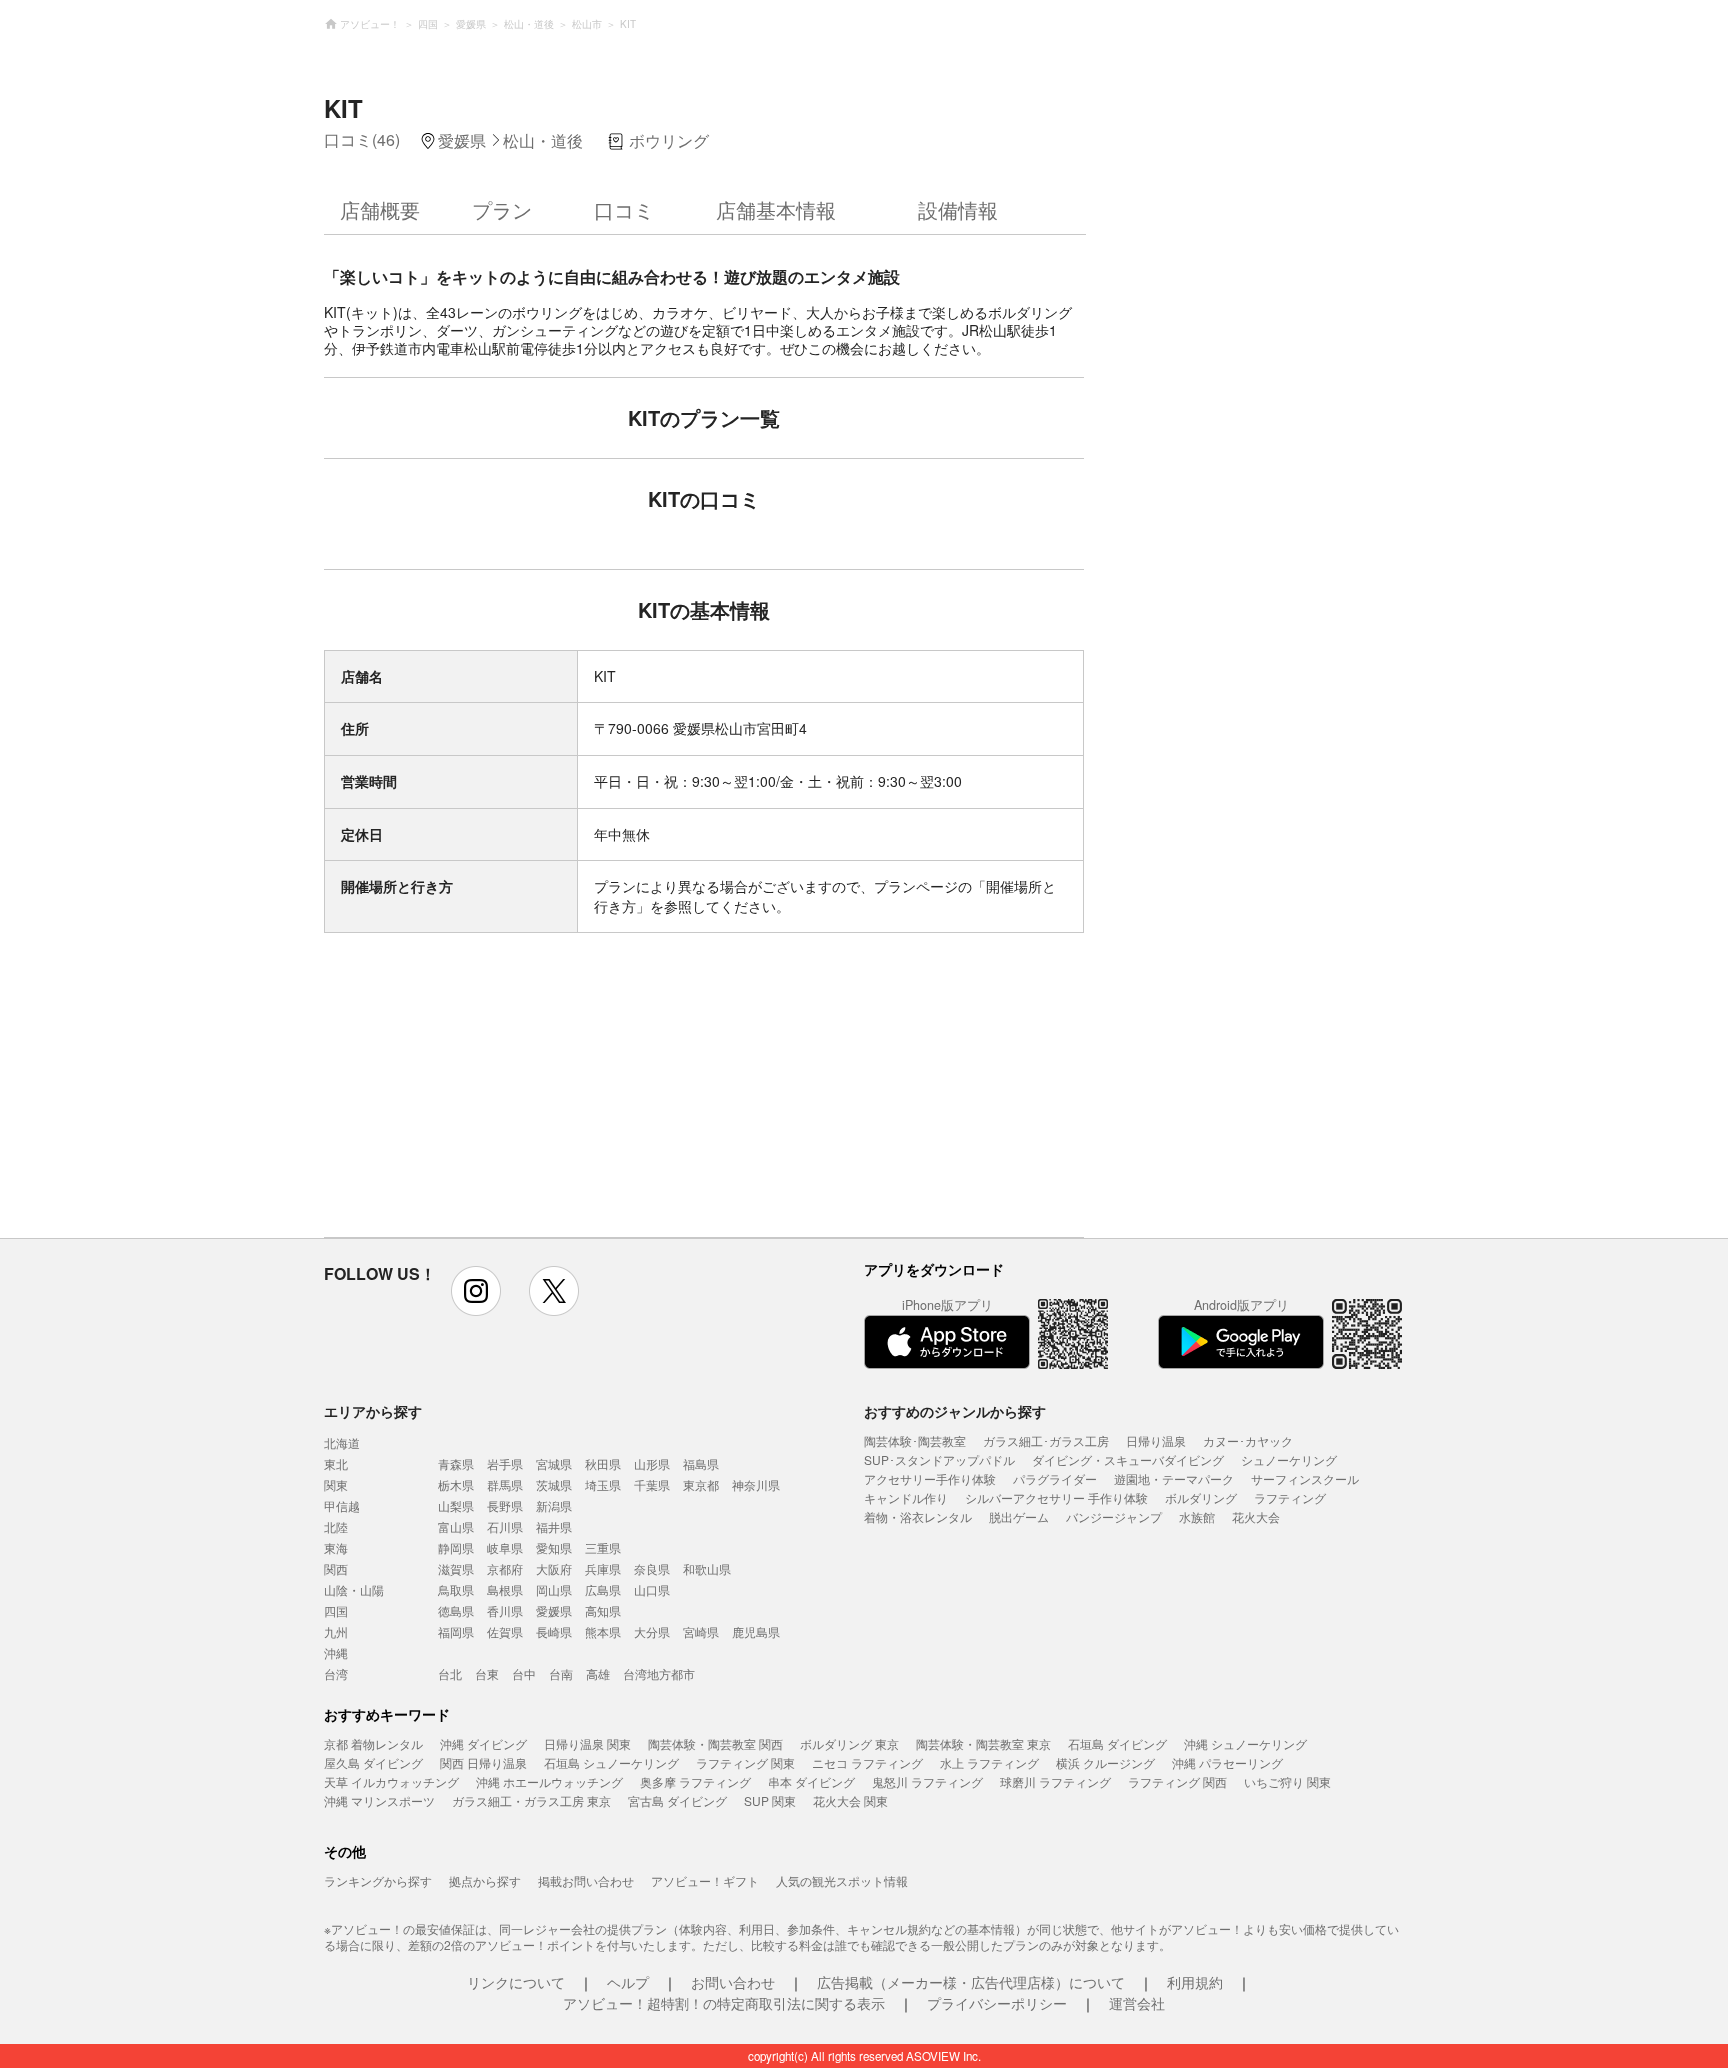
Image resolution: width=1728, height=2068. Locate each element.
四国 (336, 1610)
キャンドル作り (906, 1497)
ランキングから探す (378, 1880)
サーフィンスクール (1305, 1478)
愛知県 (554, 1547)
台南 (561, 1673)
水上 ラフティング (989, 1762)
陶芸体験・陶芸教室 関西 (715, 1743)
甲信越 (342, 1505)
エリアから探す (373, 1411)
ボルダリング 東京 (849, 1743)
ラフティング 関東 (745, 1762)
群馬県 (505, 1484)
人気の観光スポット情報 (842, 1880)
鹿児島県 (756, 1631)
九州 (336, 1631)
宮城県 (554, 1463)
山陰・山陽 (354, 1589)
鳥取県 (456, 1589)
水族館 (1197, 1516)
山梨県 (456, 1505)
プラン (502, 209)
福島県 (701, 1463)
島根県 (505, 1589)
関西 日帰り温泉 (483, 1762)
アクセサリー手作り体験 (930, 1478)
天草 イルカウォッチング (391, 1781)
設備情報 (958, 209)
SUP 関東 (770, 1800)
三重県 (603, 1547)
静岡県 (456, 1547)
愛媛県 (554, 1610)
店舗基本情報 (776, 209)
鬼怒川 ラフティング (927, 1781)
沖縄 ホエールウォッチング (549, 1781)
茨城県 (554, 1484)
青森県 (456, 1463)
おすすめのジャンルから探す (955, 1411)
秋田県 (603, 1463)
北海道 (342, 1442)
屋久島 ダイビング (373, 1762)
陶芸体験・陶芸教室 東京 (983, 1743)
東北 (336, 1463)
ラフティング (1290, 1497)
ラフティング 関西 (1177, 1781)
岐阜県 (505, 1547)
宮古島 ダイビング (677, 1800)
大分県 (652, 1631)
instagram (476, 1291)
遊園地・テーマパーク (1174, 1478)
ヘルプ (628, 1982)
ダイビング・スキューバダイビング (1128, 1459)
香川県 (505, 1610)
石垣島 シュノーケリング (611, 1762)
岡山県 (554, 1589)
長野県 (505, 1505)
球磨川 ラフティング (1055, 1781)
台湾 (336, 1673)
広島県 (603, 1589)
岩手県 (505, 1463)
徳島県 (456, 1610)
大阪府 (554, 1568)
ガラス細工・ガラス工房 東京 (531, 1800)
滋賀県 (456, 1568)
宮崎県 (701, 1631)
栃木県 (456, 1484)
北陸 (336, 1526)
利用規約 (1195, 1982)
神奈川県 (756, 1484)
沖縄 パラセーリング (1227, 1762)
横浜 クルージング (1105, 1762)
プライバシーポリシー (997, 2003)
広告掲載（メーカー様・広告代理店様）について (971, 1982)
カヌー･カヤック (1248, 1440)
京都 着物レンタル (373, 1743)
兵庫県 (603, 1568)
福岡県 (456, 1631)
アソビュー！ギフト (705, 1880)
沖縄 (336, 1652)
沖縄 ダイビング (483, 1743)
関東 (336, 1484)
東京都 (701, 1484)
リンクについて (516, 1982)
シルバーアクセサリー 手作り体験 (1056, 1497)
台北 (450, 1673)
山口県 (652, 1589)
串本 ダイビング (811, 1781)
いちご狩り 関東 (1287, 1781)
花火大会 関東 (850, 1800)
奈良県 (652, 1568)
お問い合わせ (733, 1982)
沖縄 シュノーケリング (1245, 1743)
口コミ (624, 209)
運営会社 (1137, 2003)
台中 (524, 1673)
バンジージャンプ (1114, 1516)
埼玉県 (603, 1484)
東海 (336, 1547)
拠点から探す (485, 1880)
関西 (336, 1568)
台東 (487, 1673)
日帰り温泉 (1156, 1440)
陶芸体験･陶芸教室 (915, 1440)
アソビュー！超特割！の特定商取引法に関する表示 (724, 2003)
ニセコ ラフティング (867, 1762)
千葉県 (652, 1484)
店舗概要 (380, 209)
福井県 (554, 1526)
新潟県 (554, 1505)
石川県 (505, 1526)
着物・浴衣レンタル (918, 1516)
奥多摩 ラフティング (695, 1781)
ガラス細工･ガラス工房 (1046, 1440)
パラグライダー (1055, 1478)
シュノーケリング (1289, 1459)
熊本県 (603, 1631)
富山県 (456, 1526)
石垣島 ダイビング (1117, 1743)
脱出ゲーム (1019, 1516)
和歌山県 (707, 1568)
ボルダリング (1201, 1497)
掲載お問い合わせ (586, 1880)
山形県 (652, 1463)
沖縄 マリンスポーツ (379, 1800)
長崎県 (554, 1631)
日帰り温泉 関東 (587, 1743)
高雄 (598, 1673)
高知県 (603, 1610)
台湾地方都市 (659, 1673)
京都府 (505, 1568)
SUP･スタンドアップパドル (939, 1459)
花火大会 (1256, 1516)
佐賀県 (505, 1631)
